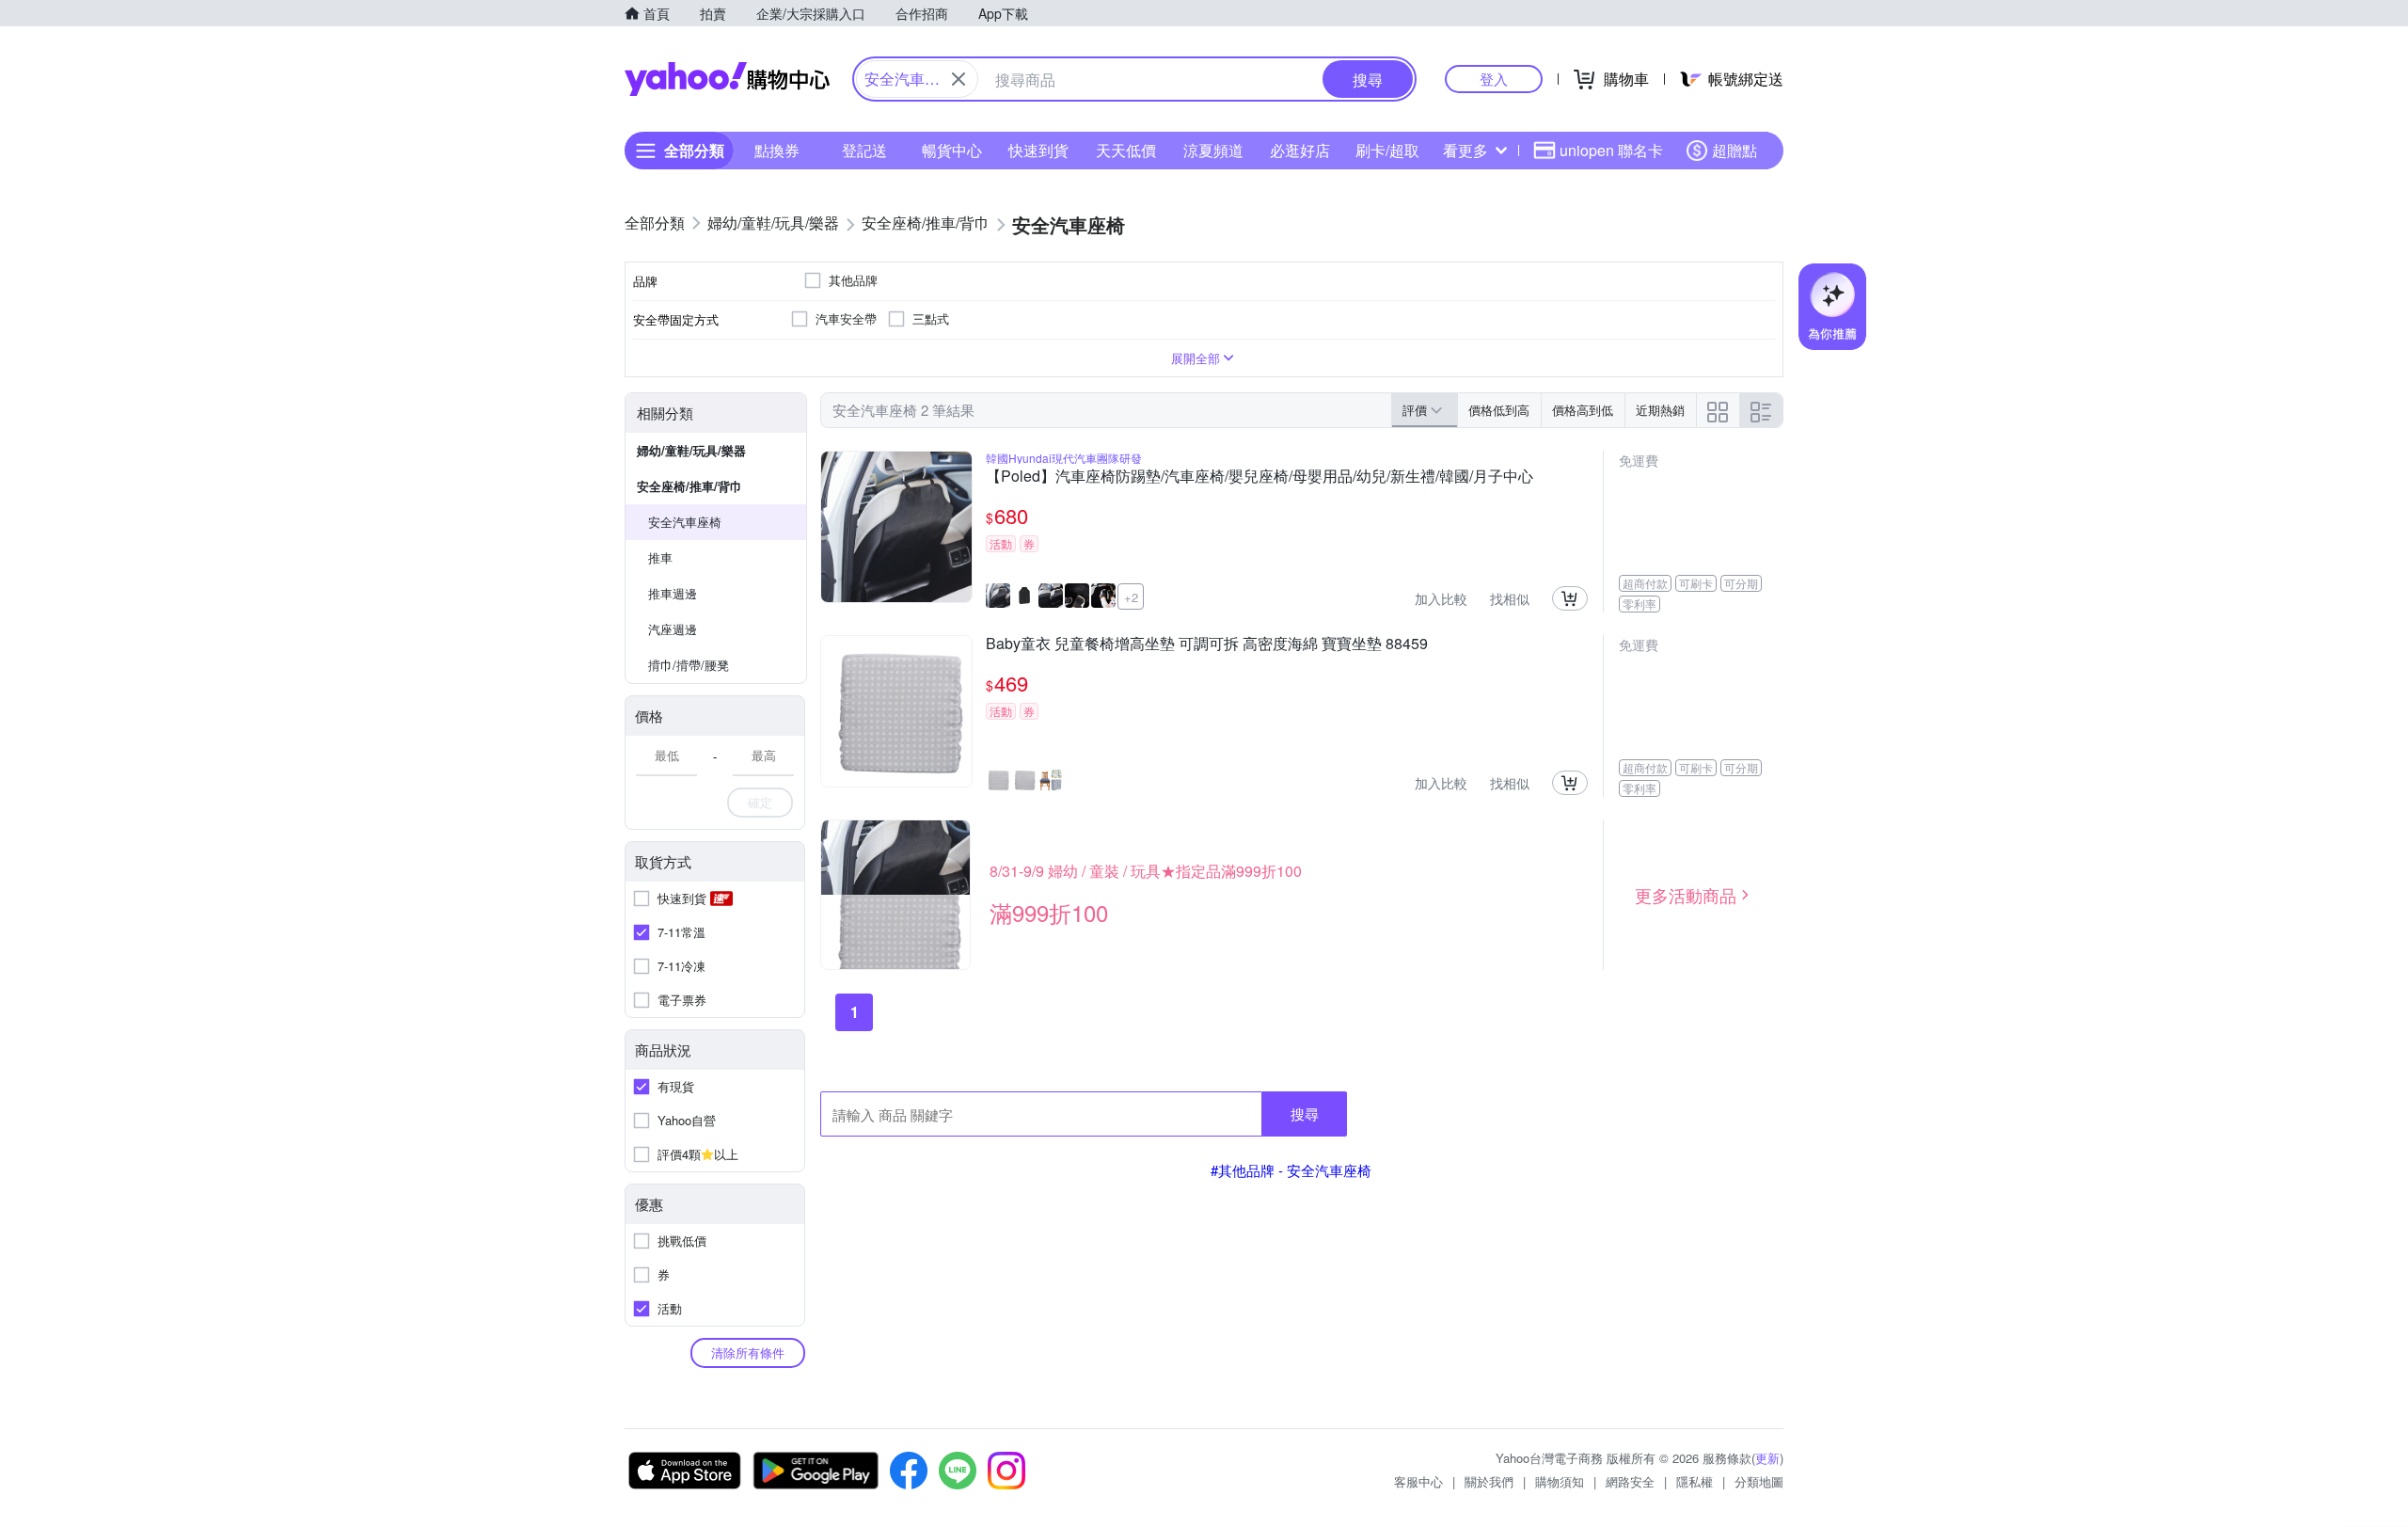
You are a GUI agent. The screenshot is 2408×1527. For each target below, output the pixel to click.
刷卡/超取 (1387, 150)
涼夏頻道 (1213, 150)
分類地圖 (1759, 1481)
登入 (1494, 79)
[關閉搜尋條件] (958, 79)
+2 (1131, 597)
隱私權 (1695, 1481)
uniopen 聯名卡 (1611, 150)
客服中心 (1418, 1481)
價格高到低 (1583, 410)
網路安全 (1630, 1481)
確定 (760, 802)
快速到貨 (1038, 150)
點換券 (777, 150)
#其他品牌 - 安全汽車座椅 (1291, 1170)
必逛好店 (1300, 150)
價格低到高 (1499, 410)
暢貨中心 (952, 150)
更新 (1767, 1458)
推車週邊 (673, 593)
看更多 (1465, 150)
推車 (660, 557)
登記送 (864, 150)
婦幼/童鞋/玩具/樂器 (691, 450)
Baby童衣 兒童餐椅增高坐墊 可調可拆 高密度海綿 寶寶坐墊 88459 (1207, 644)
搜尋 (1305, 1113)
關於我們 (1489, 1481)
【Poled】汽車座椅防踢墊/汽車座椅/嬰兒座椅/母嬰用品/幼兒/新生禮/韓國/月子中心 (1259, 477)
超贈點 (1735, 150)
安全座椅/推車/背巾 (689, 486)
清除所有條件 (748, 1352)
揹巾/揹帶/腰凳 (689, 665)
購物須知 (1560, 1481)
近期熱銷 (1660, 410)
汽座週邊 (673, 629)
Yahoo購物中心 (727, 79)
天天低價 (1126, 150)
